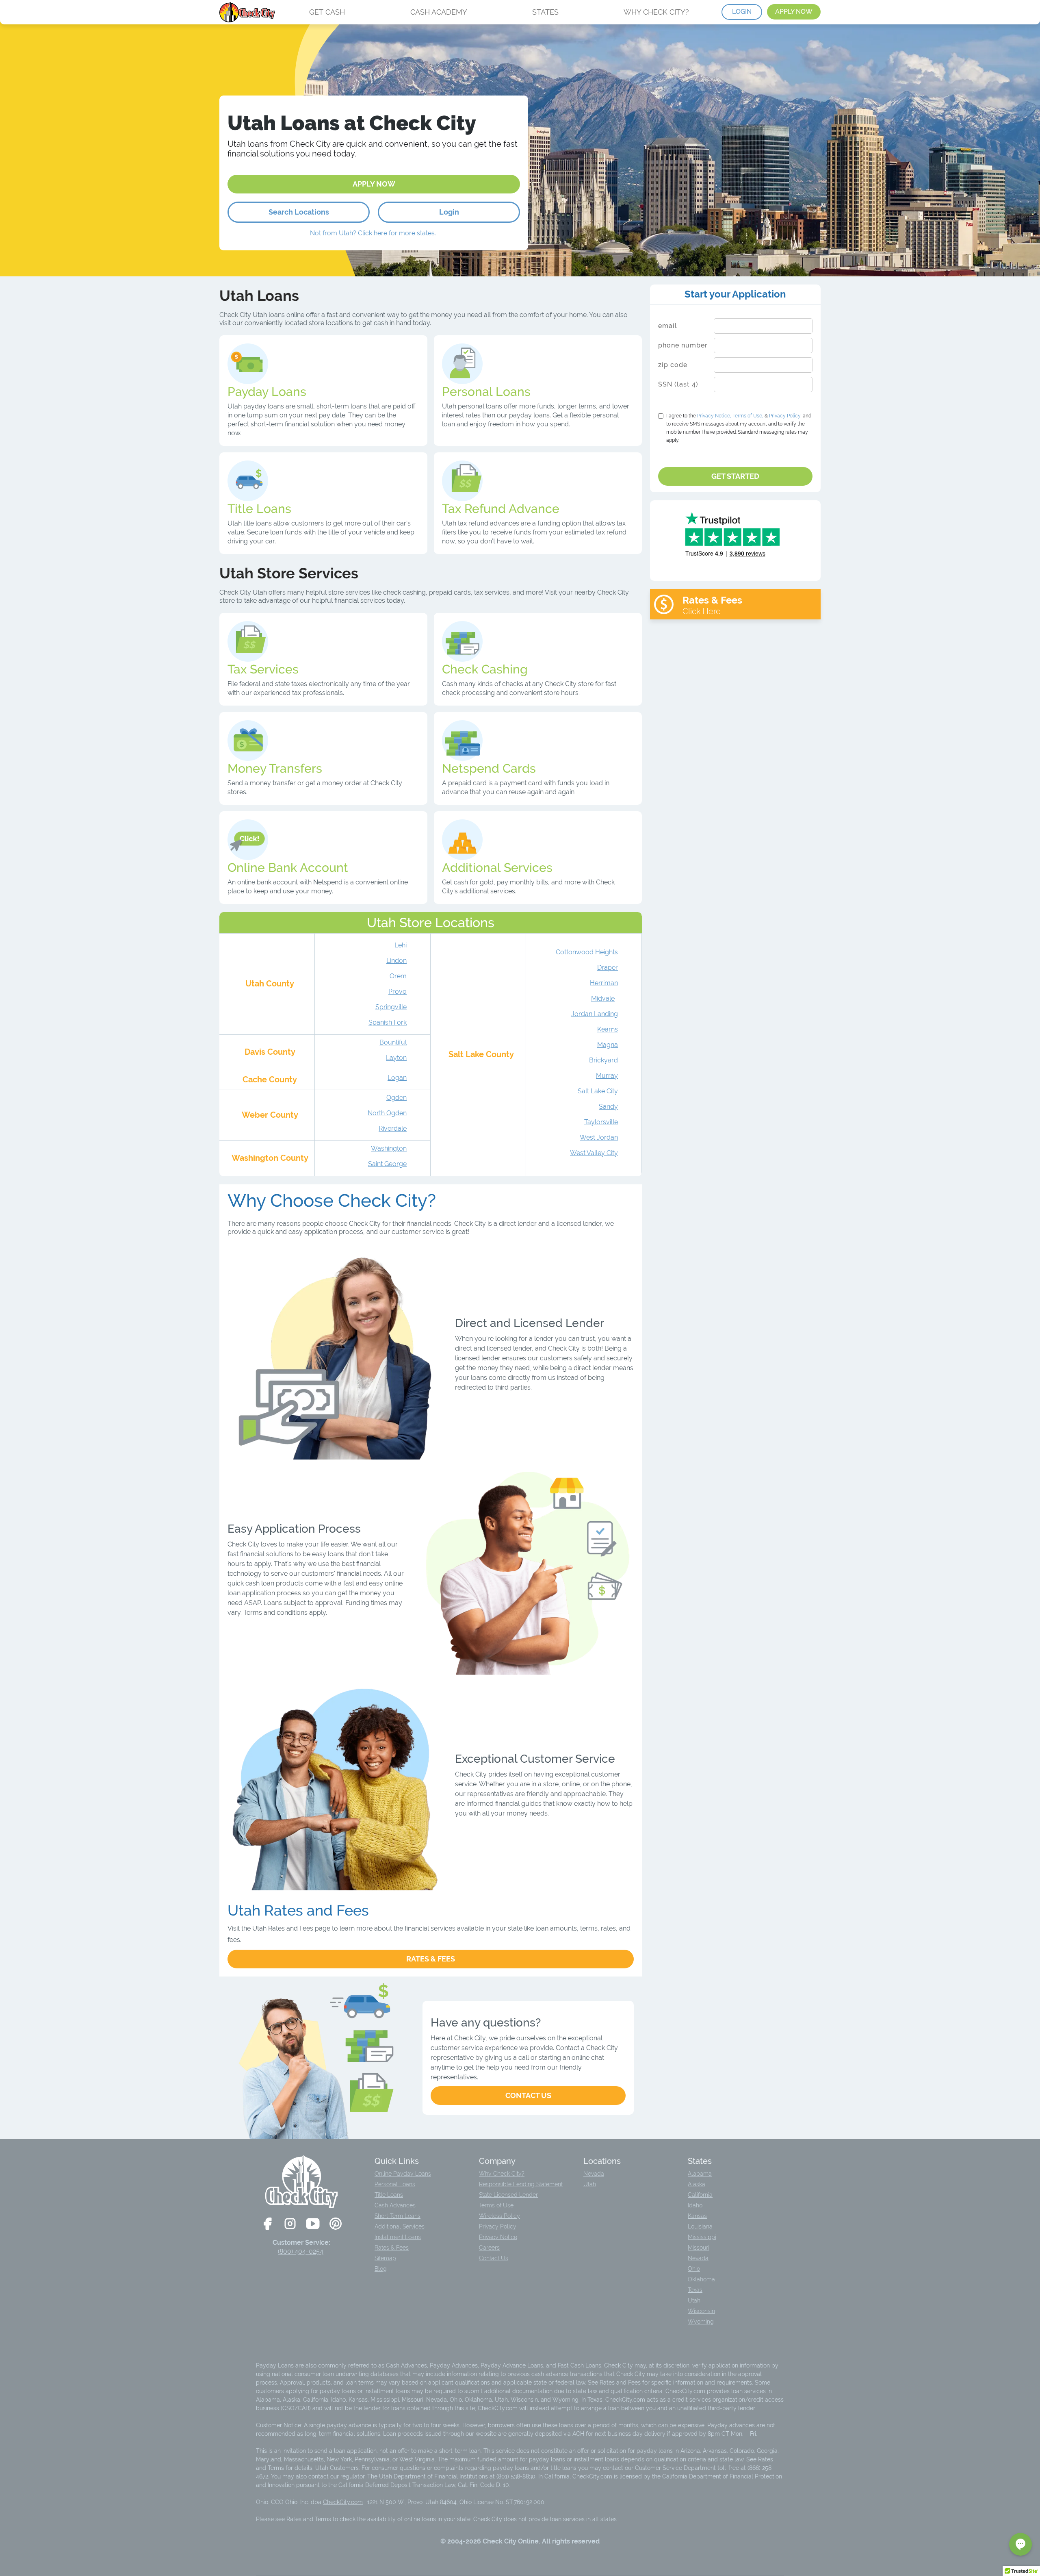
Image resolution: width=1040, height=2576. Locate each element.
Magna (608, 1045)
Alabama (700, 2174)
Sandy (608, 1107)
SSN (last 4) (678, 384)
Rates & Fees (431, 1959)
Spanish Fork (388, 1022)
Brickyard (603, 1060)
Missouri (699, 2248)
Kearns (608, 1029)
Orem (398, 976)
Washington (389, 1148)
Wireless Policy (499, 2216)
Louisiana (700, 2226)
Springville (391, 1007)
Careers (489, 2248)
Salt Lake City (598, 1091)
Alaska (697, 2184)
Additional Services (400, 2226)
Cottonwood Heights (587, 952)
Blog (381, 2269)
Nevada (594, 2174)
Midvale (603, 998)
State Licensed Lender (508, 2195)
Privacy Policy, (785, 416)
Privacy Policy (498, 2226)
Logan (397, 1078)
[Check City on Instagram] (290, 2224)
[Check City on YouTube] (313, 2224)
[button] (1020, 2544)
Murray (607, 1076)
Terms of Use (496, 2205)
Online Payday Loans (403, 2174)
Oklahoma (701, 2279)
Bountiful (393, 1042)
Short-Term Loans (398, 2216)
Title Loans (389, 2195)
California (700, 2195)
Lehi (401, 945)
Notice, (714, 416)
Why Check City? (502, 2174)
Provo (398, 992)
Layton (396, 1058)
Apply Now (374, 184)
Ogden (396, 1098)
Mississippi (702, 2237)
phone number (683, 345)
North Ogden (387, 1113)
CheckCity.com (343, 2502)
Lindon (396, 961)
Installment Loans (398, 2237)
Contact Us (528, 2095)
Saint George (387, 1164)
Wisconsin (701, 2311)
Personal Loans (395, 2184)
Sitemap (385, 2258)
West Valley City (594, 1153)
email (668, 326)
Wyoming (701, 2322)
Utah (590, 2184)
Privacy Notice (498, 2237)
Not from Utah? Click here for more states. (373, 233)
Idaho (695, 2205)
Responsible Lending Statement (521, 2184)
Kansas (697, 2216)
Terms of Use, (748, 416)
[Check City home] (248, 12)
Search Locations (299, 212)
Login (449, 212)
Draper (608, 968)
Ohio (694, 2269)
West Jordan (599, 1137)
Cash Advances (395, 2205)
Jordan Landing (595, 1014)
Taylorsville (601, 1122)
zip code (673, 365)
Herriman (604, 983)
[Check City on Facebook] (267, 2224)
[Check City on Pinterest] (336, 2224)
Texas (695, 2290)
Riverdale (393, 1128)
